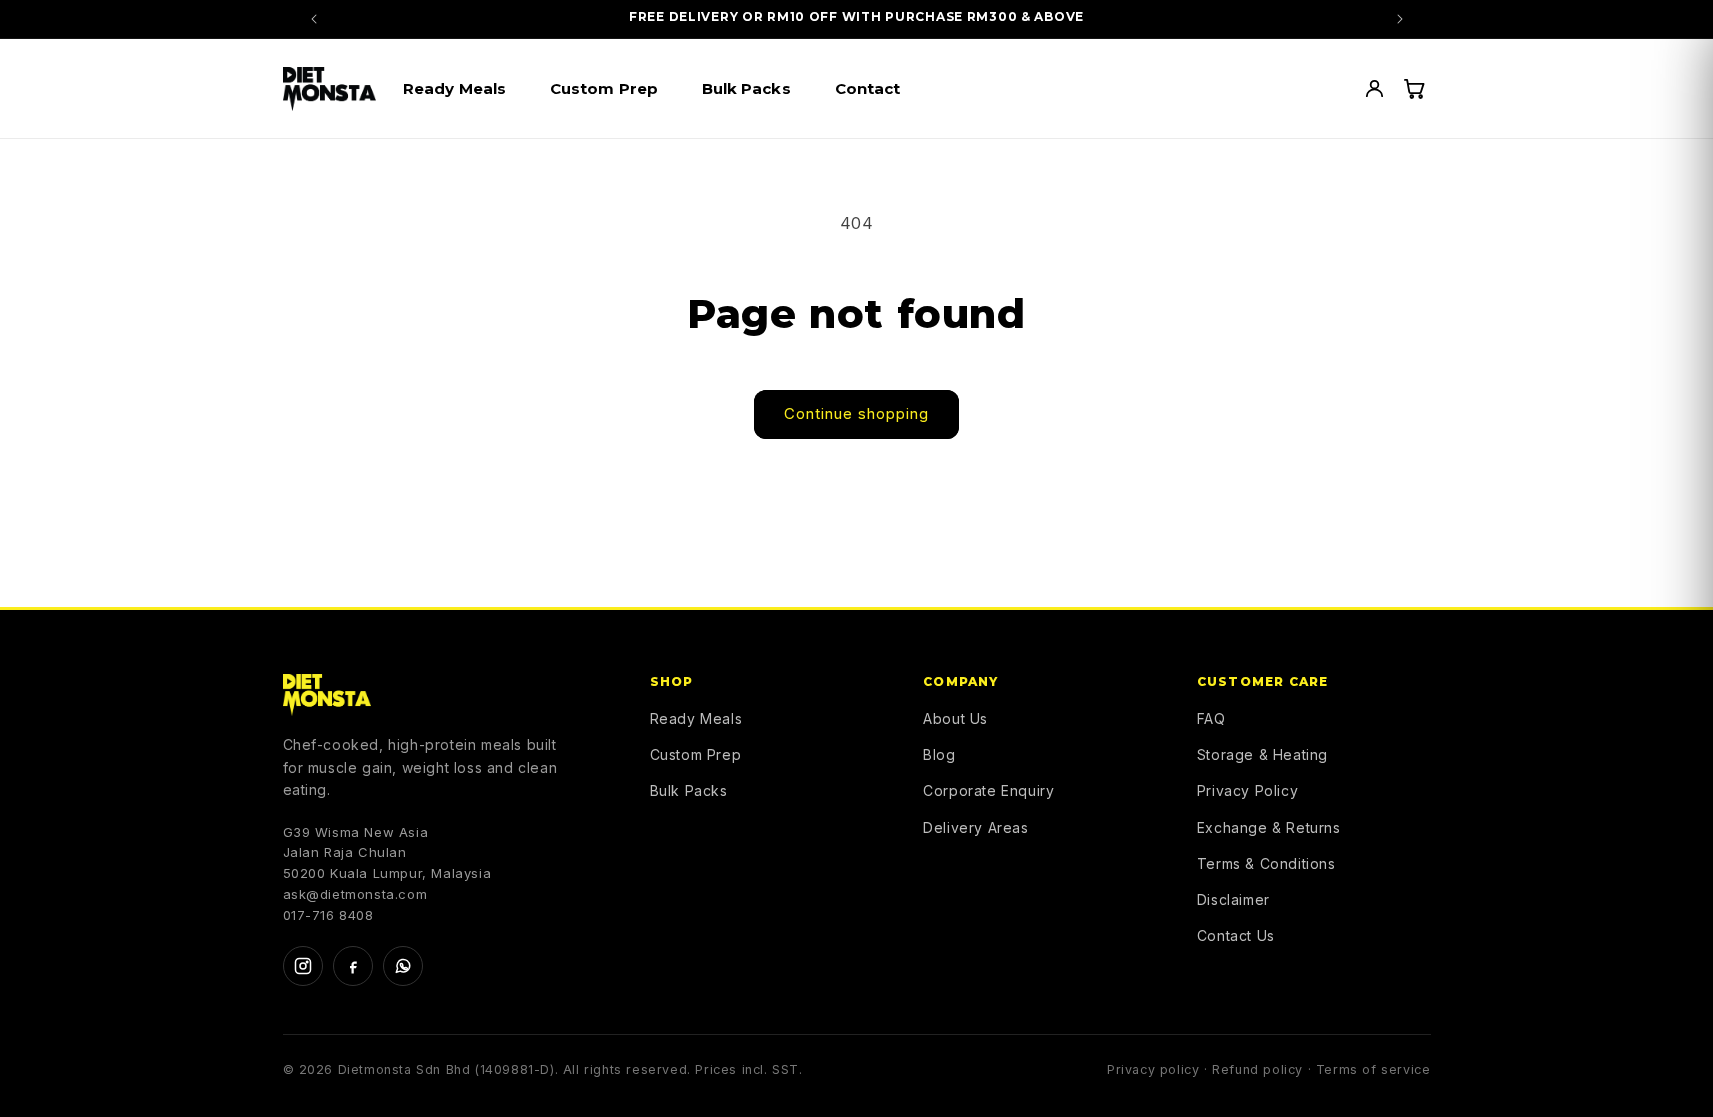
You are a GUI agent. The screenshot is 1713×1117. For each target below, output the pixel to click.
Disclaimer (1233, 899)
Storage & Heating (1262, 754)
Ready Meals (696, 718)
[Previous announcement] (314, 19)
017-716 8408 (328, 915)
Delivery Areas (975, 827)
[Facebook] (353, 966)
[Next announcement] (1400, 19)
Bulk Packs (689, 790)
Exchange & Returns (1269, 827)
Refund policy (1257, 1069)
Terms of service (1373, 1069)
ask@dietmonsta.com (355, 894)
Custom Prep (696, 754)
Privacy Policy (1247, 790)
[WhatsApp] (403, 966)
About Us (955, 718)
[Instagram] (303, 966)
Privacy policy (1153, 1069)
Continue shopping (856, 413)
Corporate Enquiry (988, 790)
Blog (939, 754)
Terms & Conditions (1266, 863)
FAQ (1211, 718)
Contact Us (1236, 935)
